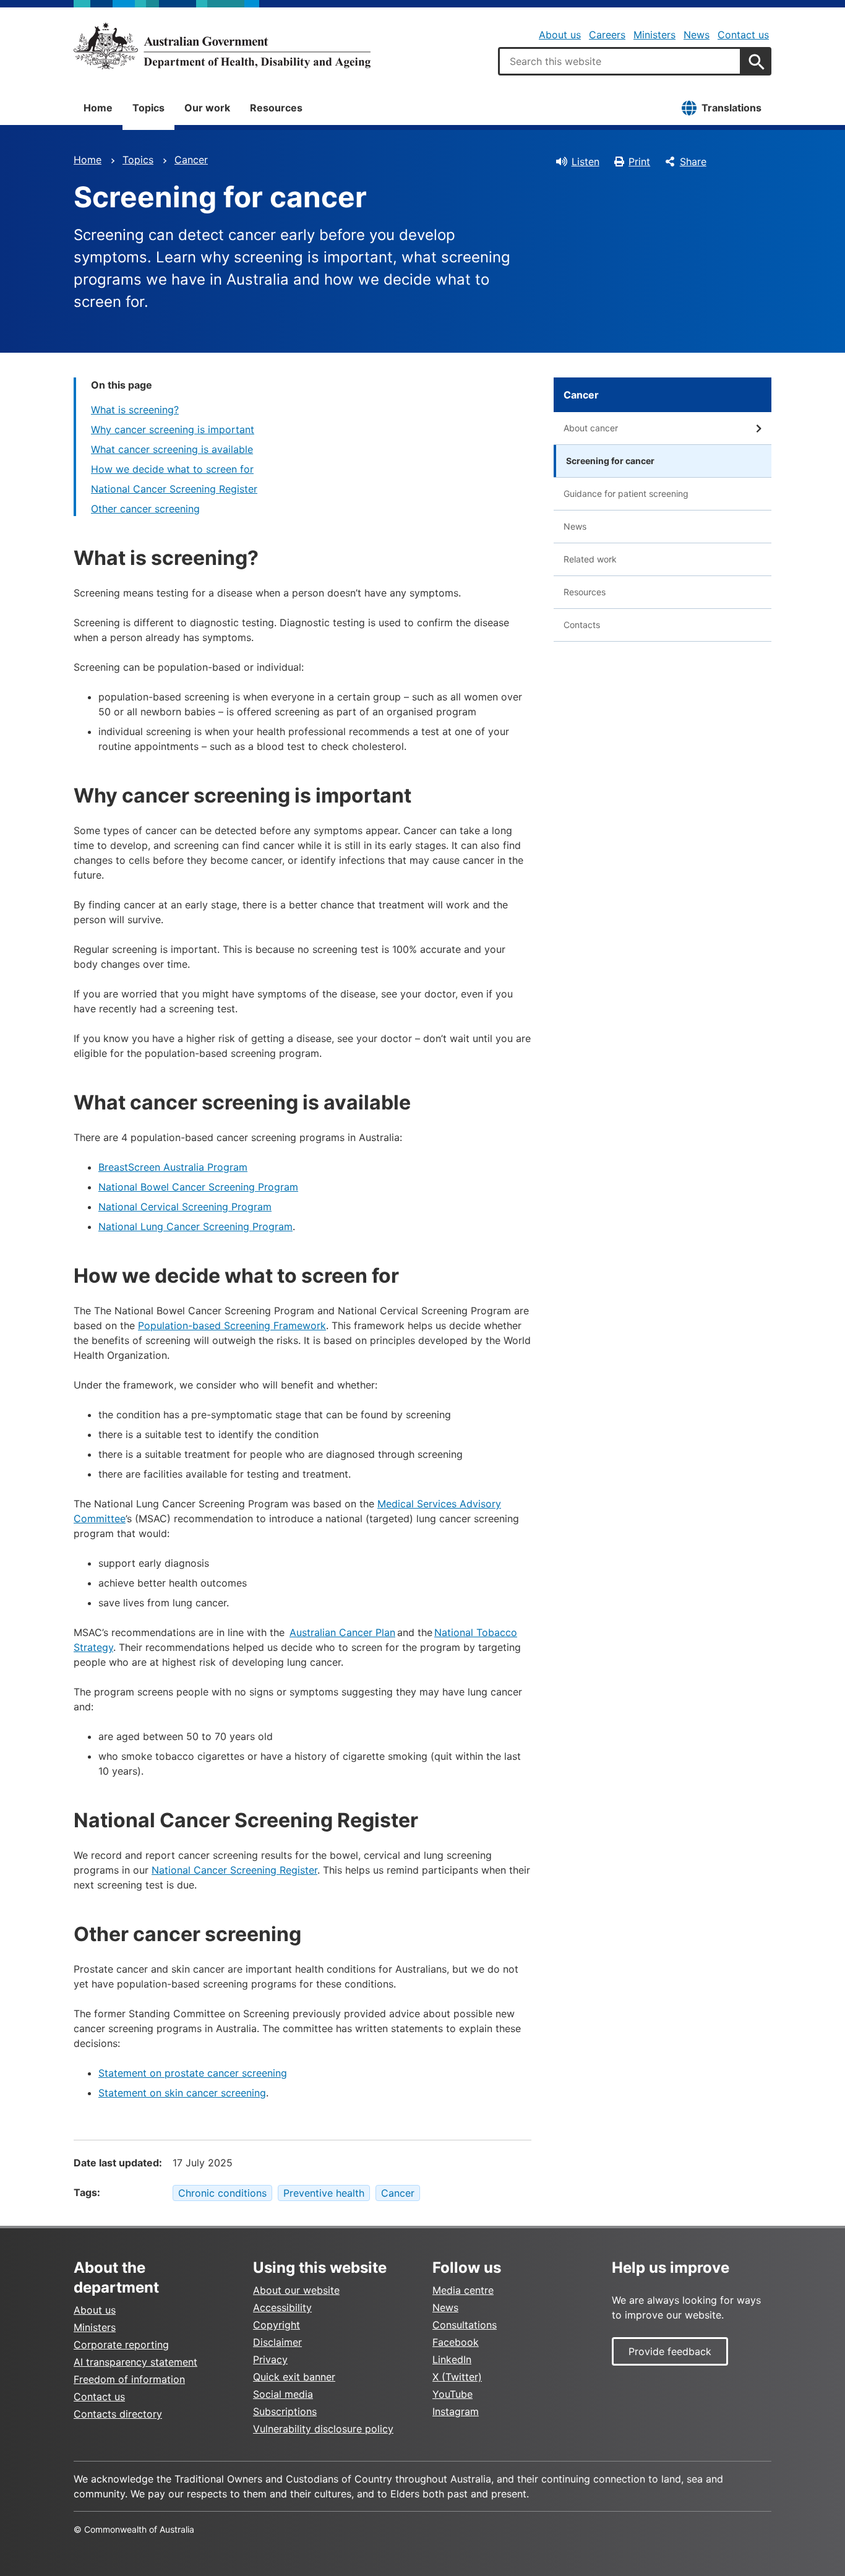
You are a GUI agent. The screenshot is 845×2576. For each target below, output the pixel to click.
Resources (276, 108)
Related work (590, 559)
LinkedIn (452, 2359)
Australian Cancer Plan (342, 1632)
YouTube (453, 2394)
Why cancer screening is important (173, 429)
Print (639, 162)
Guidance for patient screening (626, 493)
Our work (207, 108)
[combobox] (620, 61)
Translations (731, 108)
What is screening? (135, 410)
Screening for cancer (610, 461)
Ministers (654, 35)
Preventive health (324, 2193)
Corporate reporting (121, 2345)
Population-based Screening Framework (232, 1325)
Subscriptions (285, 2411)
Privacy (270, 2359)
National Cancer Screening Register (174, 489)
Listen (585, 162)
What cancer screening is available (172, 449)
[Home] (222, 46)
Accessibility (282, 2307)
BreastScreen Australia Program (173, 1167)
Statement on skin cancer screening (182, 2093)
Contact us (743, 35)
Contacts (582, 625)
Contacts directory (118, 2414)
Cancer (191, 160)
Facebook (456, 2342)
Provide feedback (670, 2351)
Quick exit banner (294, 2377)
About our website (296, 2290)
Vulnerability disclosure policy (323, 2429)
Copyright (277, 2325)
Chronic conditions (222, 2193)
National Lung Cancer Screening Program (195, 1226)
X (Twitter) (457, 2377)
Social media (283, 2394)
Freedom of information (129, 2379)
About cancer (591, 428)
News (697, 35)
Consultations (465, 2325)
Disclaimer (277, 2342)
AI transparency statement (135, 2362)
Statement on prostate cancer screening (193, 2073)
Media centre (463, 2290)
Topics (148, 108)
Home (98, 108)
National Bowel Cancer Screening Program (198, 1187)
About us (560, 35)
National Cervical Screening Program (185, 1207)
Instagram (456, 2411)
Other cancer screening (145, 509)
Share (693, 162)
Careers (607, 35)
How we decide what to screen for (172, 469)
